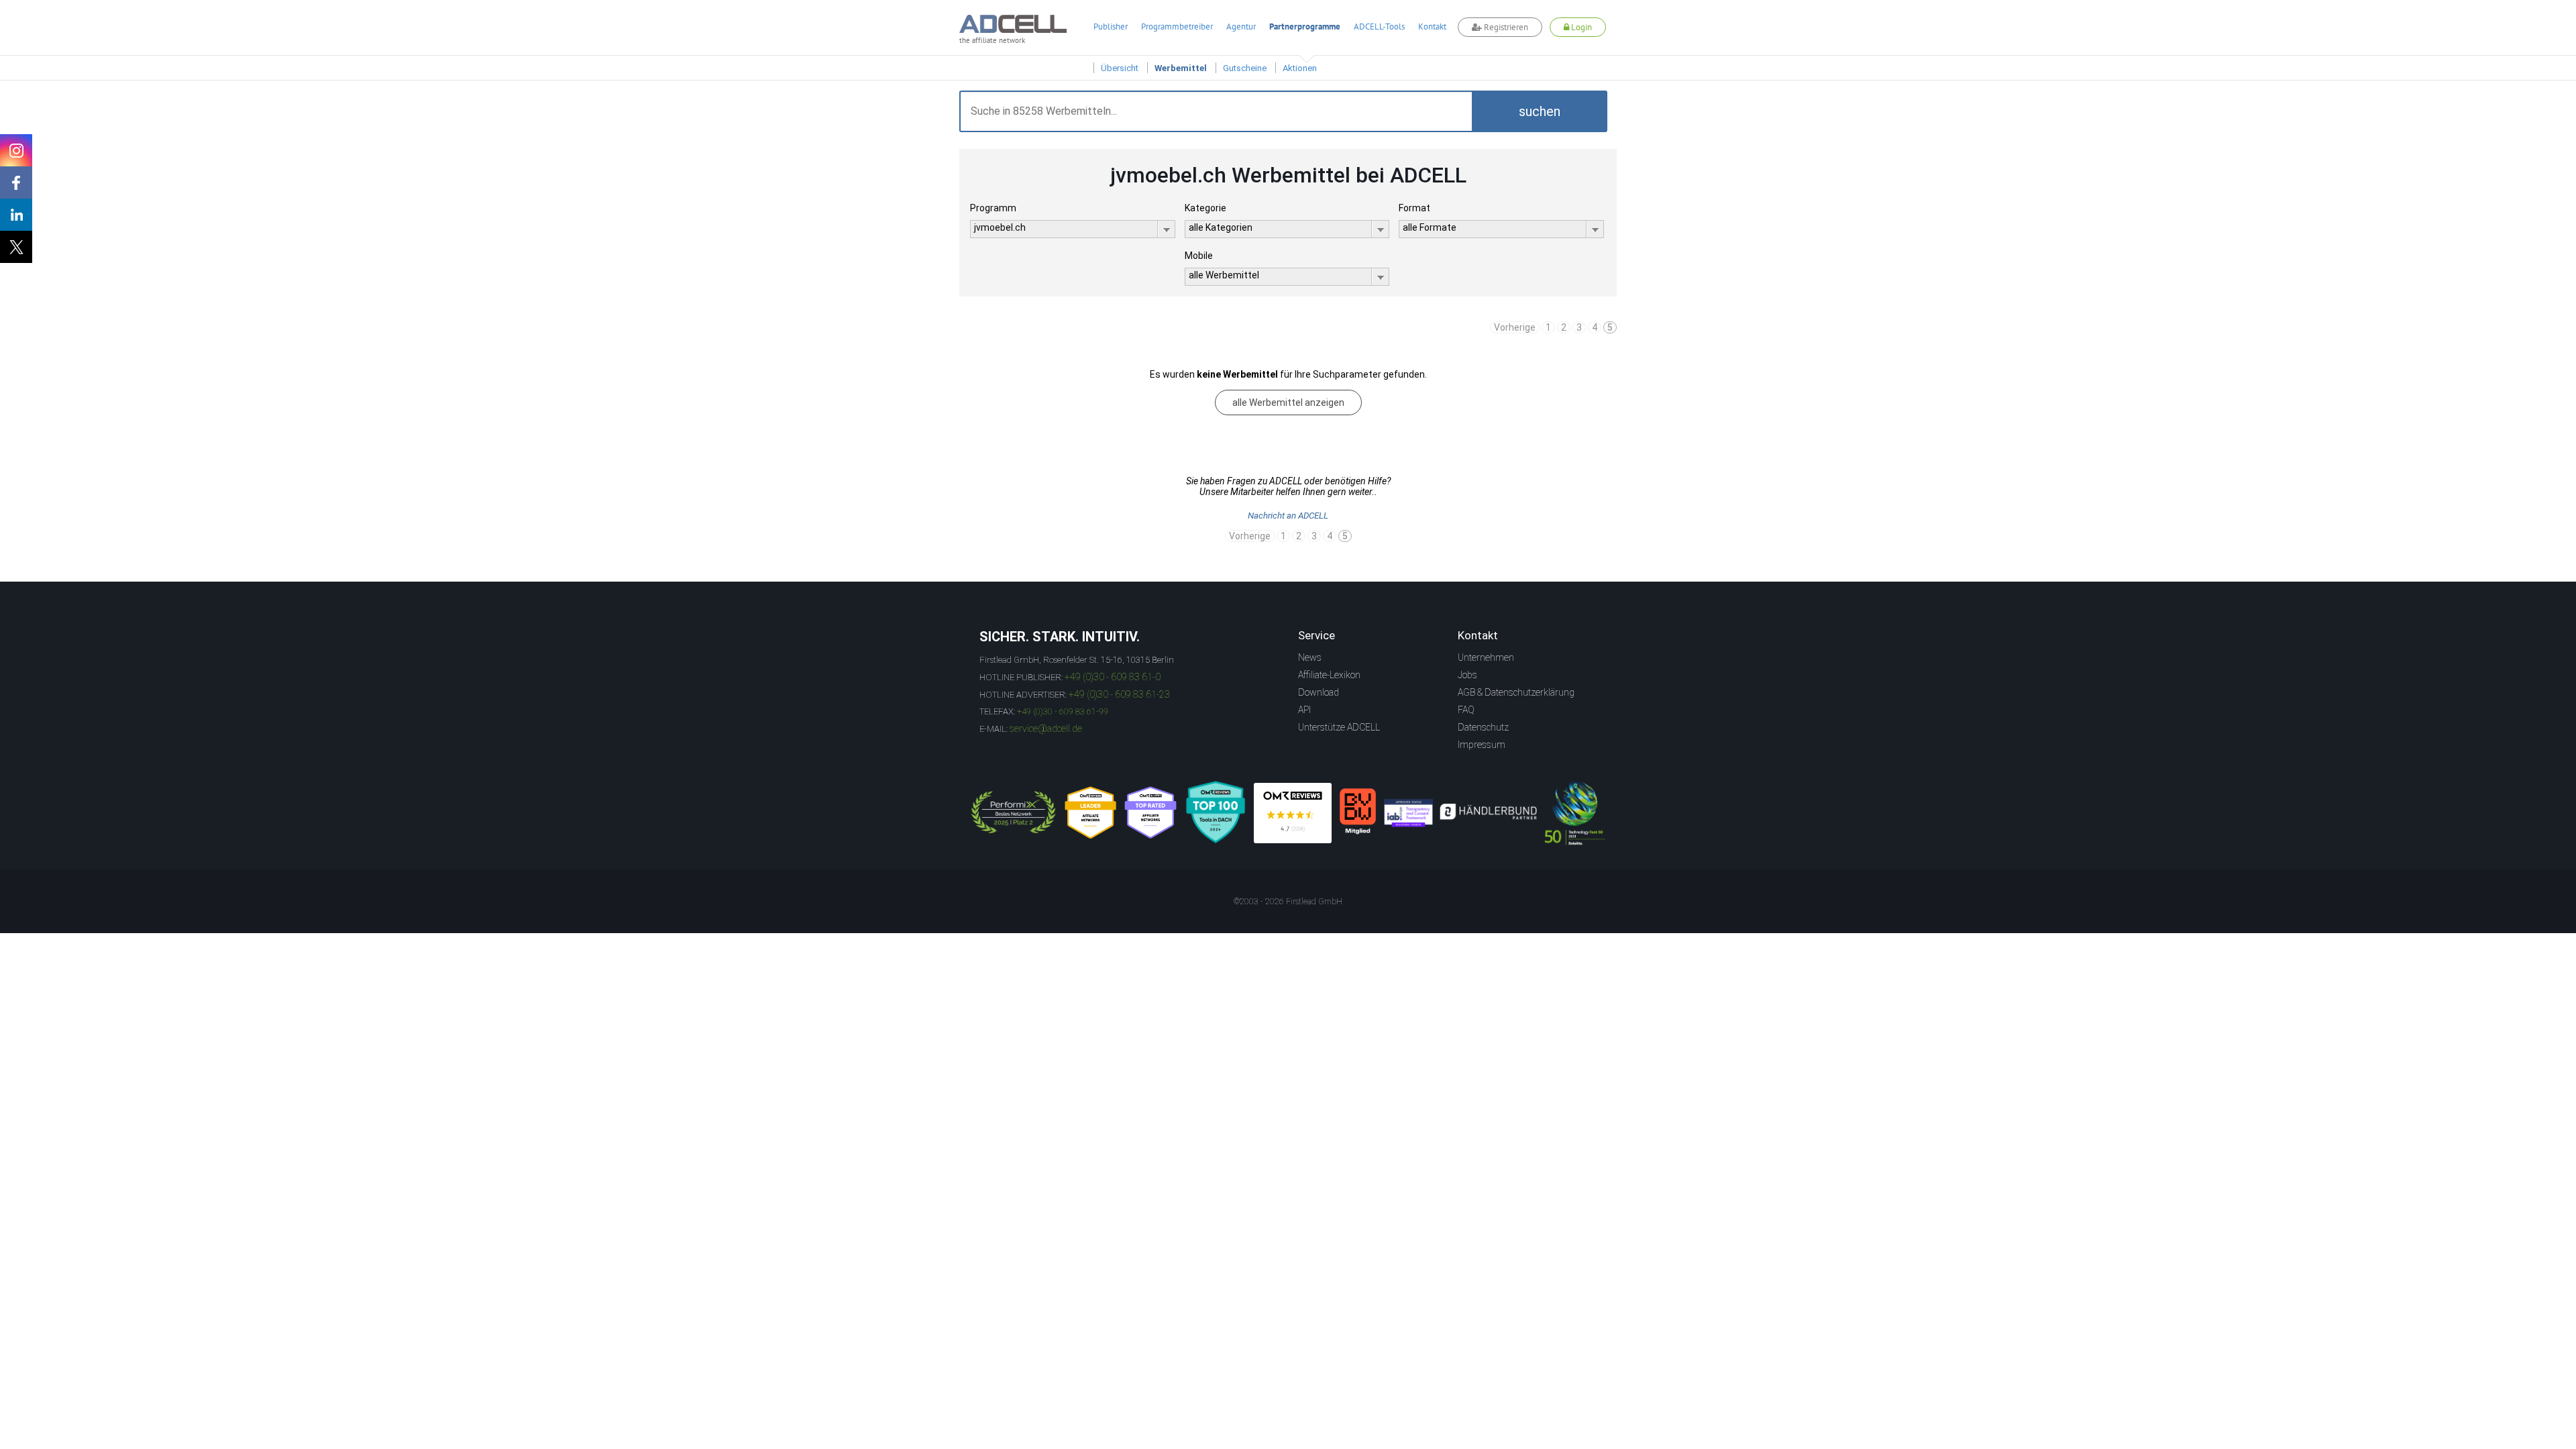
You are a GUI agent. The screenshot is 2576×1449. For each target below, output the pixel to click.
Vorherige (1515, 327)
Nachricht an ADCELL (1288, 516)
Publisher (1111, 26)
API (1304, 710)
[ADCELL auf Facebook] (16, 182)
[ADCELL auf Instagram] (16, 150)
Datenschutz (1483, 727)
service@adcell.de (1046, 729)
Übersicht (1120, 68)
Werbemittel (1181, 68)
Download (1319, 692)
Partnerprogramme (1305, 26)
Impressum (1482, 745)
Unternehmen (1486, 657)
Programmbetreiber (1177, 26)
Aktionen (1300, 68)
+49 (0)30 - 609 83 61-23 (1119, 694)
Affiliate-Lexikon (1329, 675)
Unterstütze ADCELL (1339, 727)
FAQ (1466, 710)
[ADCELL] (1293, 813)
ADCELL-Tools (1379, 26)
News (1310, 657)
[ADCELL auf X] (16, 247)
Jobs (1467, 675)
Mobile (1199, 256)
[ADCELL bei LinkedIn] (16, 215)
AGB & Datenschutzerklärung (1516, 692)
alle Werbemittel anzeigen (1288, 402)
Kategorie (1205, 208)
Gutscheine (1245, 68)
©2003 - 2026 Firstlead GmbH (1288, 902)
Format (1414, 208)
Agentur (1241, 26)
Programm (993, 208)
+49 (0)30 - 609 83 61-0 (1113, 677)
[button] (1540, 111)
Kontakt (1432, 26)
